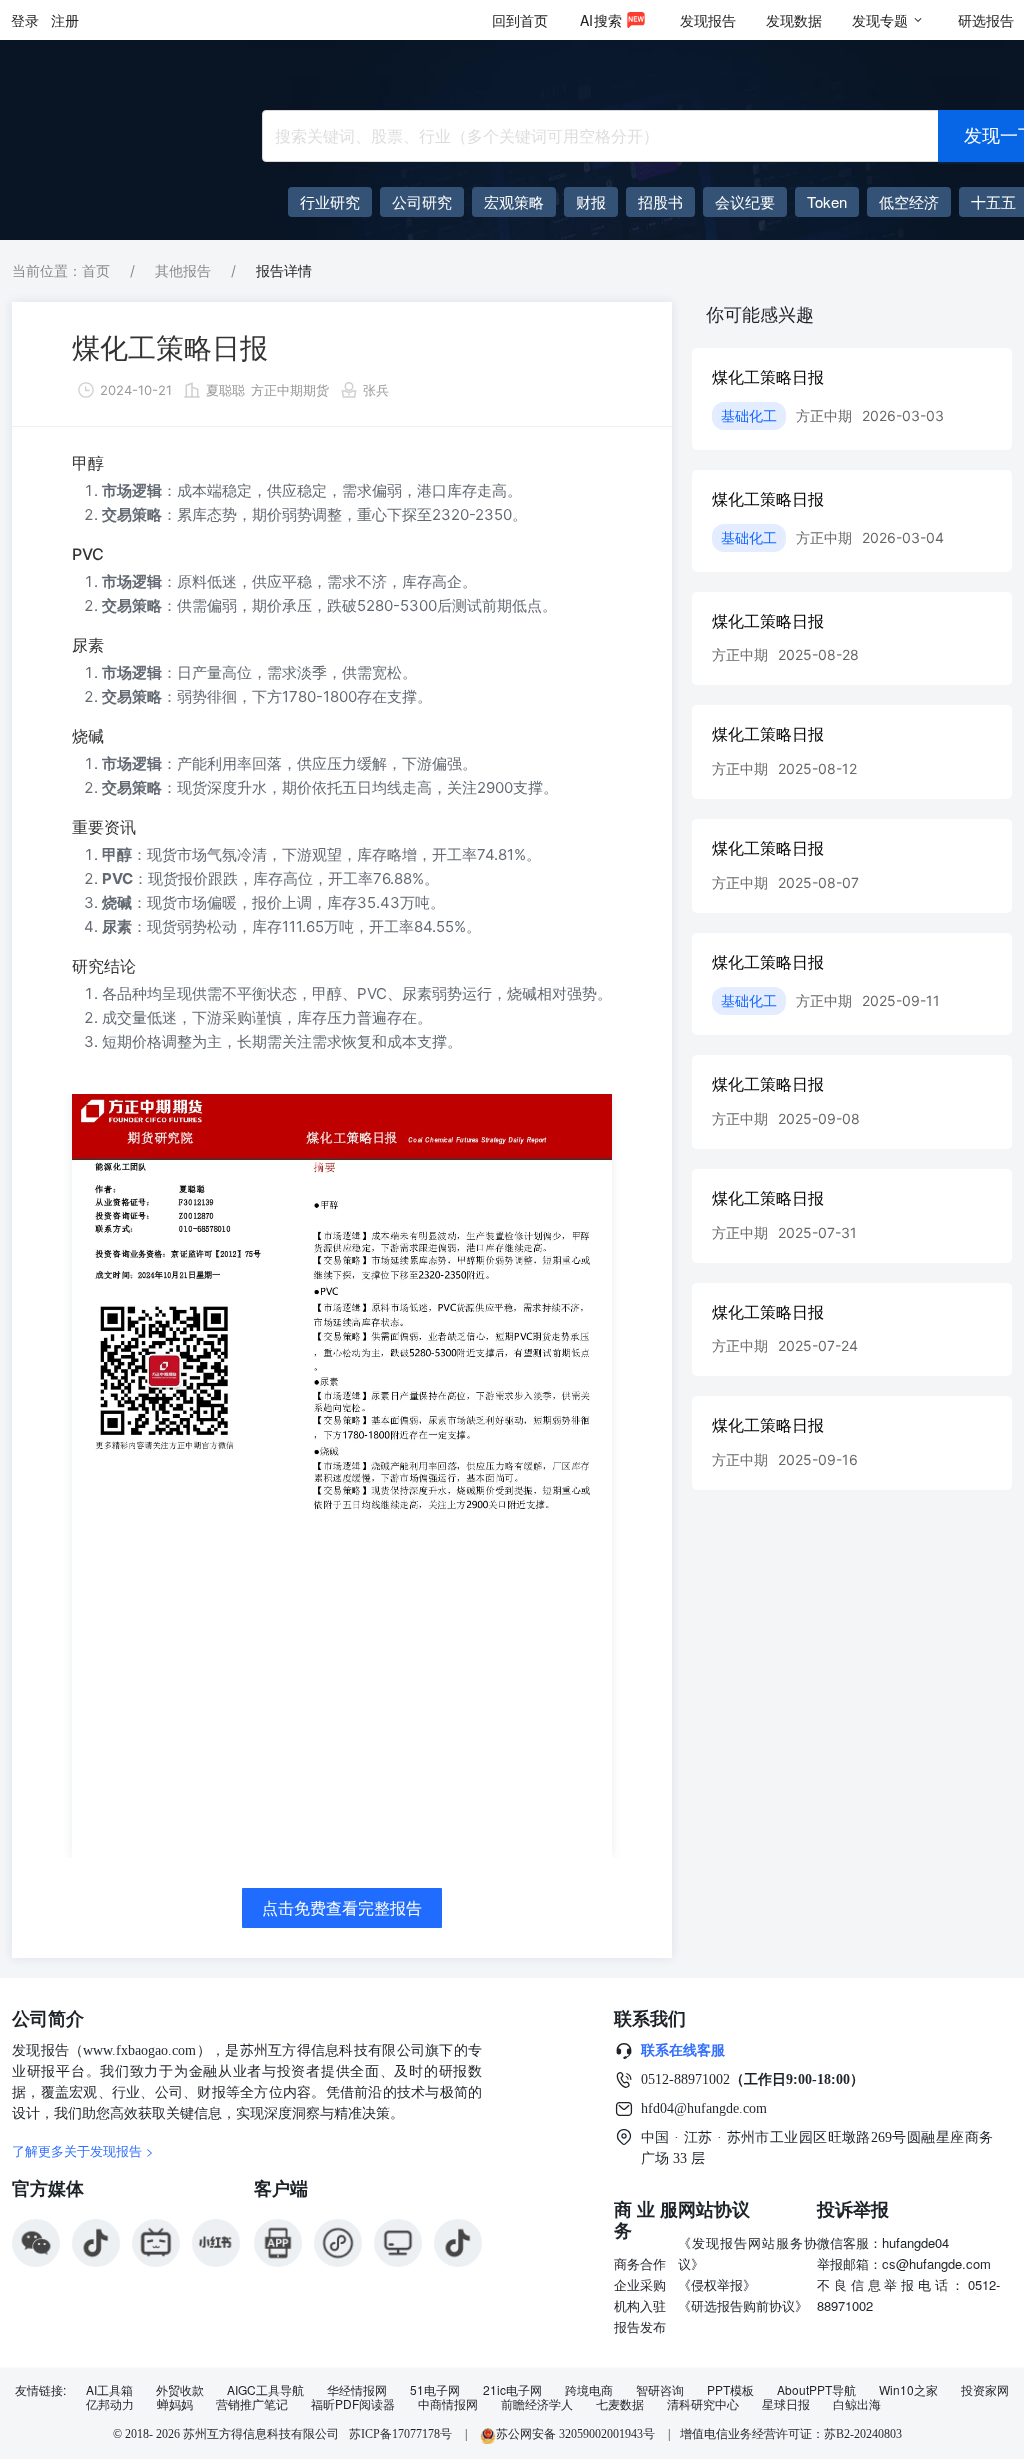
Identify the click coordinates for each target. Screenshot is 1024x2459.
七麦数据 (620, 2404)
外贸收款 (180, 2390)
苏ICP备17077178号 (400, 2434)
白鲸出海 (857, 2404)
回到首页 (520, 20)
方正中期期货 (290, 390)
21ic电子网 (512, 2390)
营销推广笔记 (252, 2404)
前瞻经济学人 (537, 2404)
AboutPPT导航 (816, 2390)
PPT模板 (730, 2390)
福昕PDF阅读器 (353, 2404)
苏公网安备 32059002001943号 (577, 2434)
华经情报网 (357, 2390)
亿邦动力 (110, 2404)
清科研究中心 (703, 2404)
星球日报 (786, 2404)
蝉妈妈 (175, 2404)
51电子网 (435, 2390)
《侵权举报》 (717, 2284)
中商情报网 (448, 2404)
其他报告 (183, 270)
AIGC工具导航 (265, 2390)
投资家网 (985, 2390)
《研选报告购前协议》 (743, 2305)
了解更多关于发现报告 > (83, 2150)
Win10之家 (908, 2390)
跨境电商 (589, 2390)
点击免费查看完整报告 (342, 1908)
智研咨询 (660, 2390)
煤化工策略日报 (170, 348)
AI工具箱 (109, 2390)
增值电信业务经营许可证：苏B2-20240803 (791, 2434)
